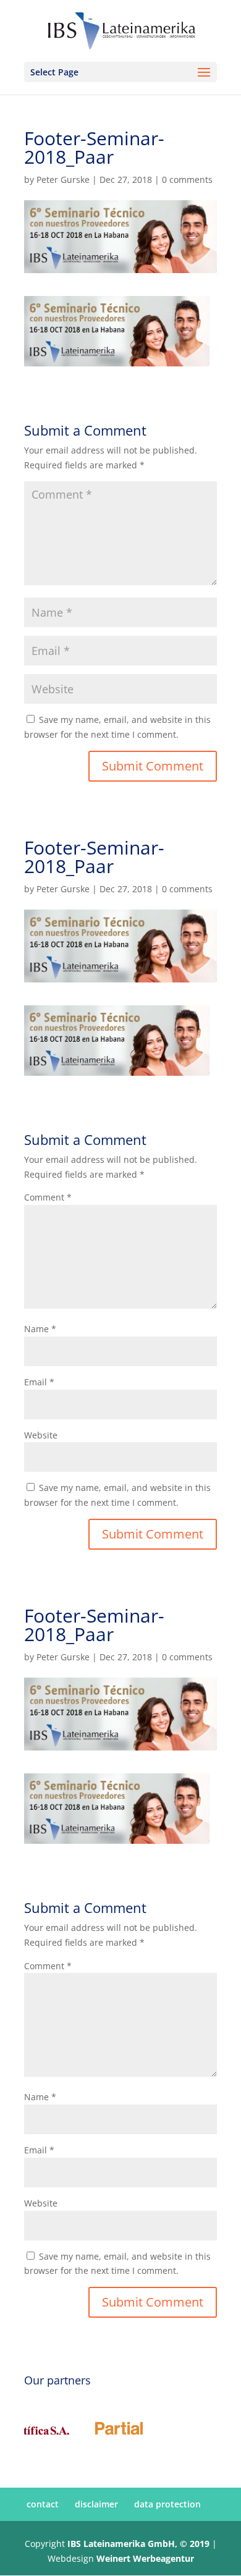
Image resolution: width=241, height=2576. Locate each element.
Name (40, 1329)
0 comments (187, 179)
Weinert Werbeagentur (145, 2558)
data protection (167, 2504)
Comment (48, 1197)
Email (39, 1382)
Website (41, 1435)
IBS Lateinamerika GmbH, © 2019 (138, 2544)
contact (43, 2504)
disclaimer (96, 2504)
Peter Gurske (63, 179)
